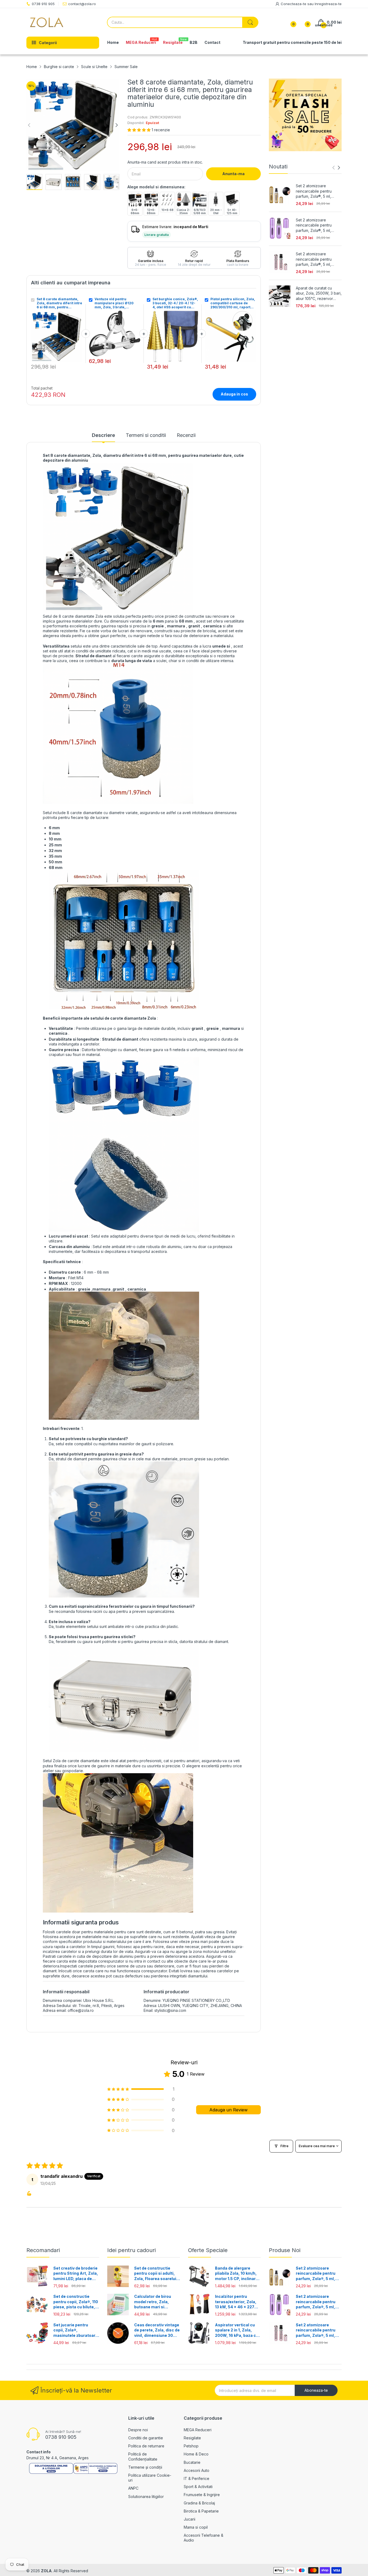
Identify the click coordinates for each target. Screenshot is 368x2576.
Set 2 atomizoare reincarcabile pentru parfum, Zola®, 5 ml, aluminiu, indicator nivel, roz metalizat (317, 259)
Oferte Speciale (208, 2250)
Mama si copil (196, 2527)
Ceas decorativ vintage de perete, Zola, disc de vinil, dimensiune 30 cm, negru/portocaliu (157, 2330)
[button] (140, 130)
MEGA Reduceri (198, 2430)
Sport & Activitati (198, 2487)
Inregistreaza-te (328, 4)
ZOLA (46, 2571)
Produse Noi (285, 2250)
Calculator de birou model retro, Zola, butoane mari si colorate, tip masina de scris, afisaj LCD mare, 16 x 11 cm (157, 2302)
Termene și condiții (145, 2467)
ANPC (133, 2488)
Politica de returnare (146, 2446)
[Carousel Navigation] (336, 168)
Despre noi (138, 2430)
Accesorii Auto (197, 2470)
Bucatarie (192, 2462)
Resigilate (192, 2438)
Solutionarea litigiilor (146, 2497)
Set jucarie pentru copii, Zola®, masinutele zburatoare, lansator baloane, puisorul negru (76, 2330)
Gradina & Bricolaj (199, 2503)
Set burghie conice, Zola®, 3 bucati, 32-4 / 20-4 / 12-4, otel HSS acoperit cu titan (175, 303)
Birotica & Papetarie (201, 2511)
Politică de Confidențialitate (143, 2456)
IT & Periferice (197, 2478)
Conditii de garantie (146, 2438)
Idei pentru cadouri (131, 2250)
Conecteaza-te (294, 4)
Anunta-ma (233, 174)
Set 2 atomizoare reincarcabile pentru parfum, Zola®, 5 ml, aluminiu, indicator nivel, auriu (317, 191)
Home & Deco (196, 2454)
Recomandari (43, 2250)
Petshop (191, 2446)
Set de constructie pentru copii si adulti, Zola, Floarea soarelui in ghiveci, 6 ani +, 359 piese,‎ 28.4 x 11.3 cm (156, 2274)
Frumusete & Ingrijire (202, 2495)
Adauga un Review (228, 2110)
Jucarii (190, 2519)
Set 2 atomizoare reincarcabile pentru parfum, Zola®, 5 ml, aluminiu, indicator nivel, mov (317, 225)
